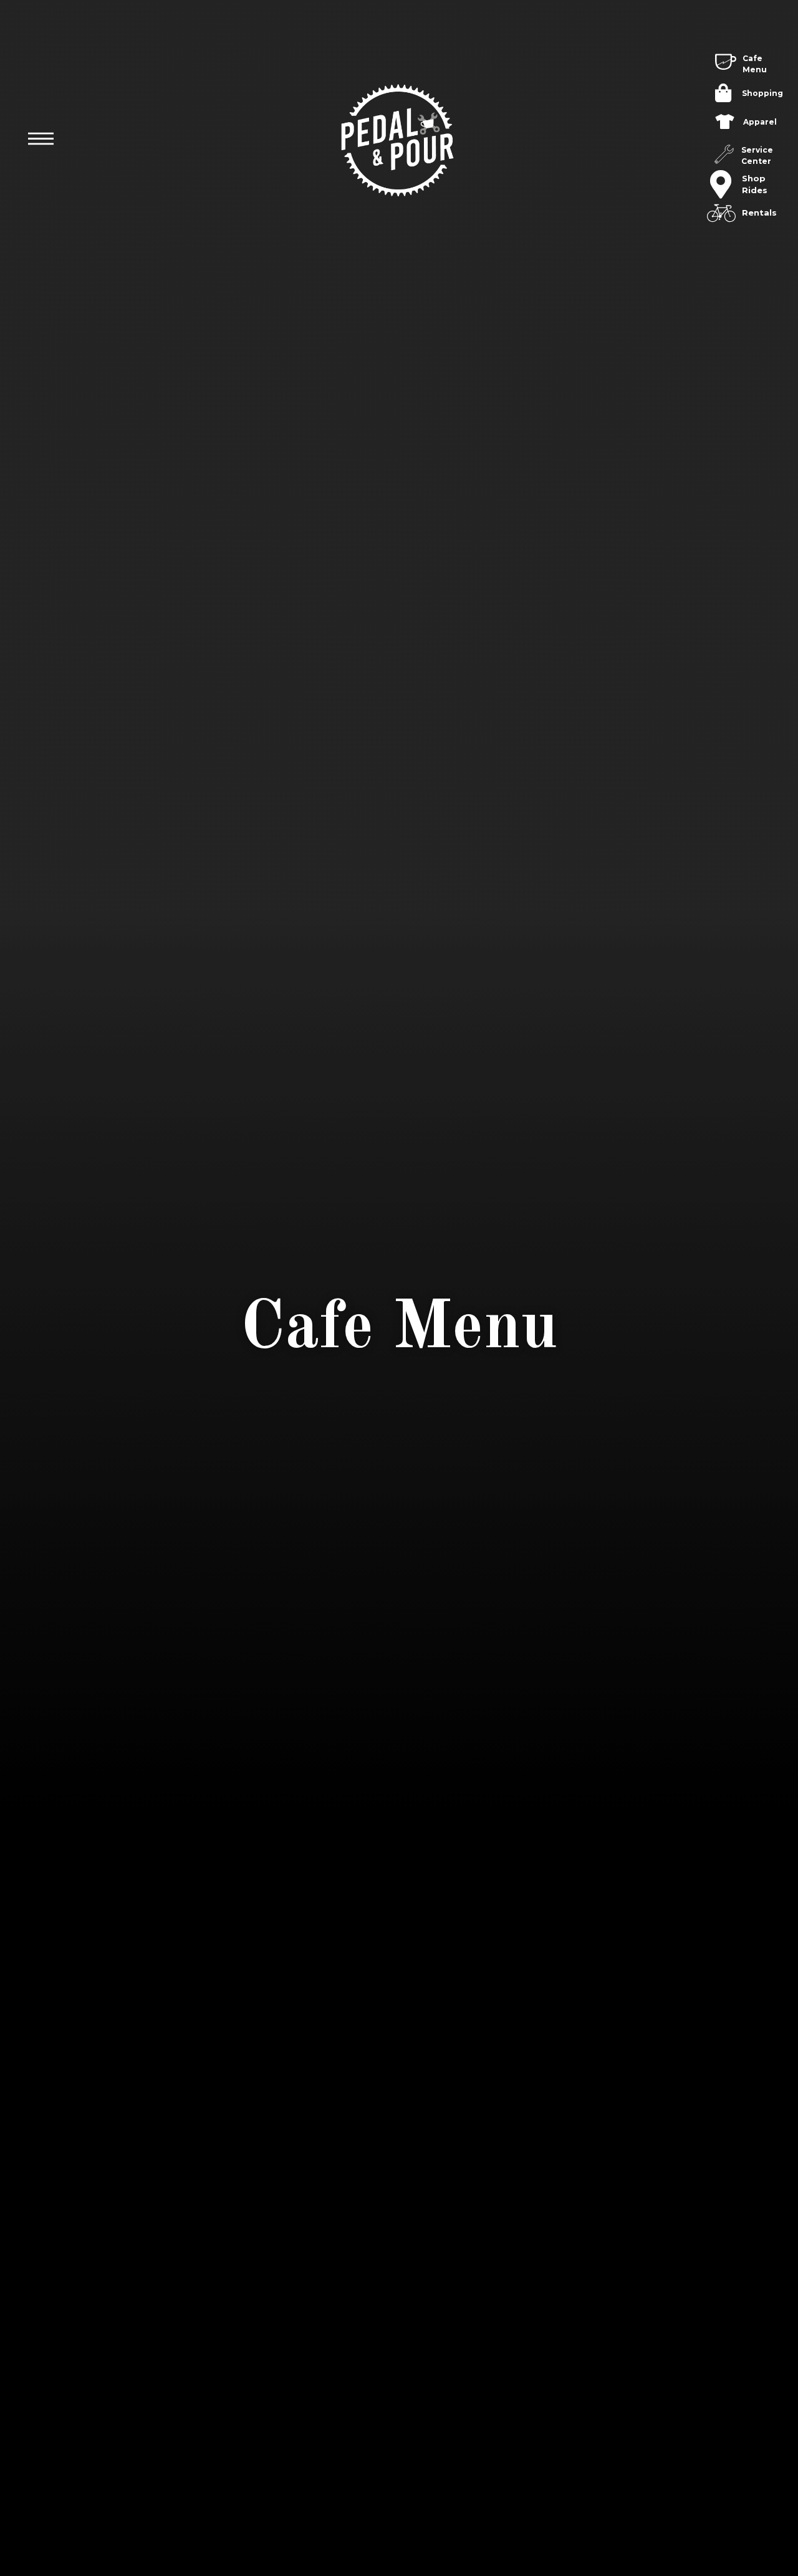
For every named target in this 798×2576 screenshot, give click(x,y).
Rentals (759, 212)
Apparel (760, 122)
